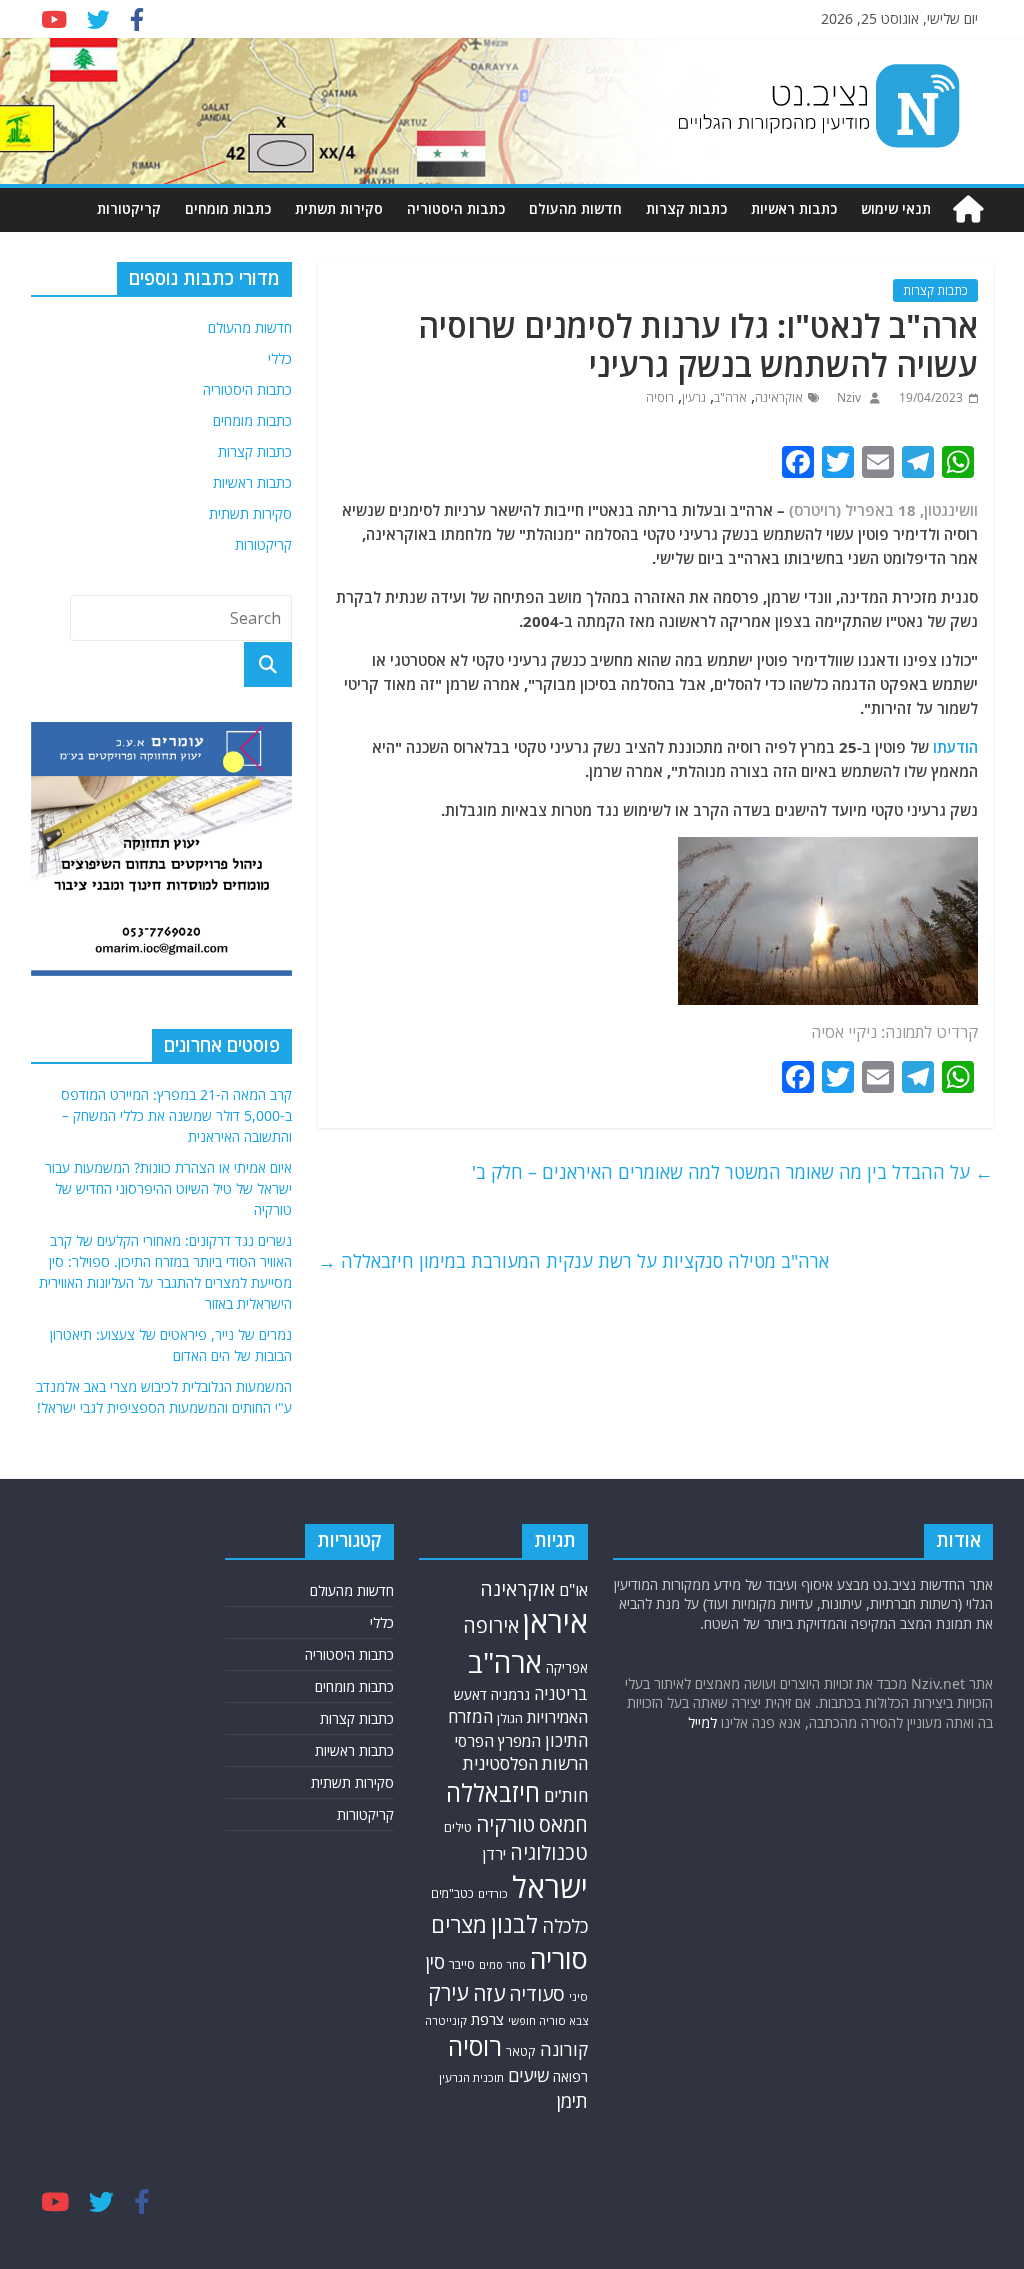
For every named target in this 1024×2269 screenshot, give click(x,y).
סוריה (559, 1958)
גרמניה (510, 1694)
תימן (572, 2100)
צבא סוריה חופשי (548, 2020)
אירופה (491, 1625)
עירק (448, 1992)
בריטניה (561, 1693)
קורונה (564, 2049)
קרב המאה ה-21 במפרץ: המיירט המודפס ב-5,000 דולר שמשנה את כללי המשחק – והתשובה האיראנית (176, 1115)
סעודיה (537, 1994)
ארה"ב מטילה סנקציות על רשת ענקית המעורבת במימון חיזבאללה (573, 1261)
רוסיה (660, 397)
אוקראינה (779, 397)
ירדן (494, 1854)
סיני (578, 1996)
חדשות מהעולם (575, 208)
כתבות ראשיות (794, 208)
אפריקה (567, 1668)
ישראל (550, 1887)
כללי (280, 358)
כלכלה (565, 1925)
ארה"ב (730, 397)
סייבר (462, 1964)
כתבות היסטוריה (456, 208)
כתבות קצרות (686, 208)
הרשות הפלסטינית (525, 1763)
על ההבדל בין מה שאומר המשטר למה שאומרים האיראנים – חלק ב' (732, 1172)
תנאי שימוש (896, 208)
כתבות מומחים (228, 208)
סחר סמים (502, 1965)
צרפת (487, 2019)
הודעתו (955, 747)
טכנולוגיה (549, 1852)
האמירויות (557, 1717)
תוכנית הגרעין (471, 2077)
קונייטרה (446, 2020)
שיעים (528, 2075)
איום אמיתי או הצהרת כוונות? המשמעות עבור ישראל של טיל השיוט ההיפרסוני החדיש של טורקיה (168, 1188)
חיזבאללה (493, 1792)
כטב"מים (452, 1893)
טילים (458, 1827)
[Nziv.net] (968, 209)
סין (435, 1962)
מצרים (459, 1924)
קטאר (521, 2051)
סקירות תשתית (339, 208)
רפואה (570, 2076)
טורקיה (505, 1824)
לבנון (514, 1924)
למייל (702, 1722)
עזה (489, 1993)
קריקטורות (129, 208)
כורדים (493, 1893)
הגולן (510, 1718)
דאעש (470, 1694)
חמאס (563, 1824)
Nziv (847, 397)
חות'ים (566, 1795)
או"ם (573, 1590)
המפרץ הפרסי (498, 1741)
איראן (555, 1622)
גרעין (694, 397)
